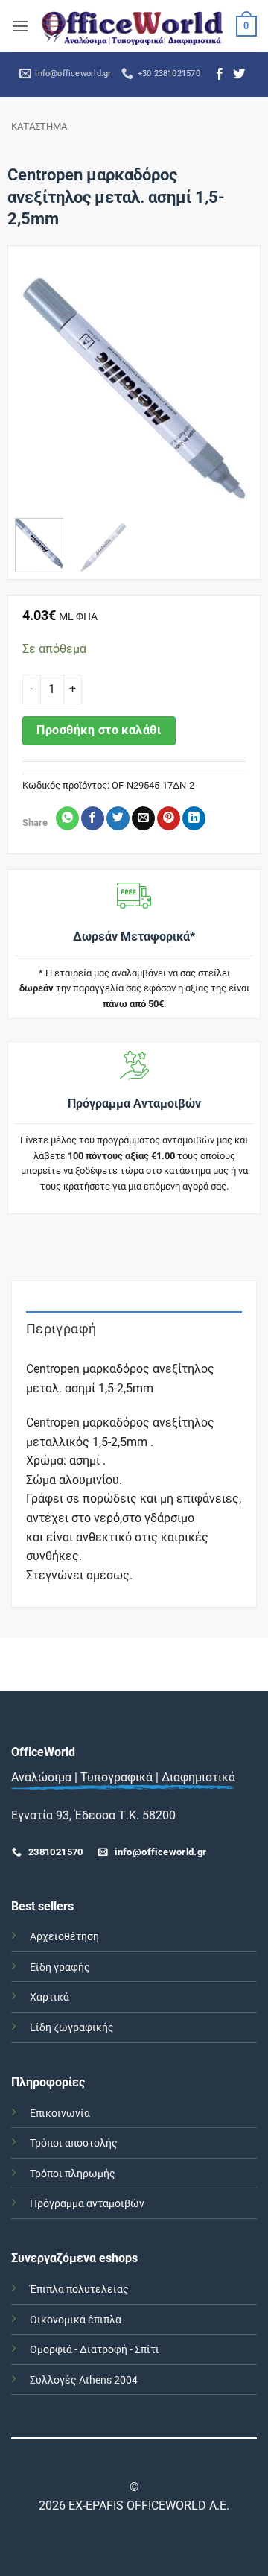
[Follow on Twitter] (239, 75)
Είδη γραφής (60, 1967)
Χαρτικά (50, 1997)
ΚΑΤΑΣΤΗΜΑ (39, 126)
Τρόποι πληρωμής (73, 2174)
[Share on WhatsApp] (67, 818)
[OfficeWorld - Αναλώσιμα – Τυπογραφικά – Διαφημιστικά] (133, 26)
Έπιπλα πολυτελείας (79, 2289)
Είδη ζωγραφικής (72, 2028)
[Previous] (38, 388)
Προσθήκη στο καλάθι (99, 730)
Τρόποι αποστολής (74, 2143)
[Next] (230, 388)
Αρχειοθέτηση (64, 1937)
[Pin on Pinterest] (169, 818)
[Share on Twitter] (118, 818)
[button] (20, 26)
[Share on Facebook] (93, 818)
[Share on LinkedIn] (194, 818)
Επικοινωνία (60, 2113)
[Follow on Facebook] (220, 75)
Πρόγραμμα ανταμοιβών (87, 2204)
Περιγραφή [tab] (61, 1329)
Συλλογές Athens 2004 (84, 2380)
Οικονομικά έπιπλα (76, 2320)
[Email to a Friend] (143, 818)
